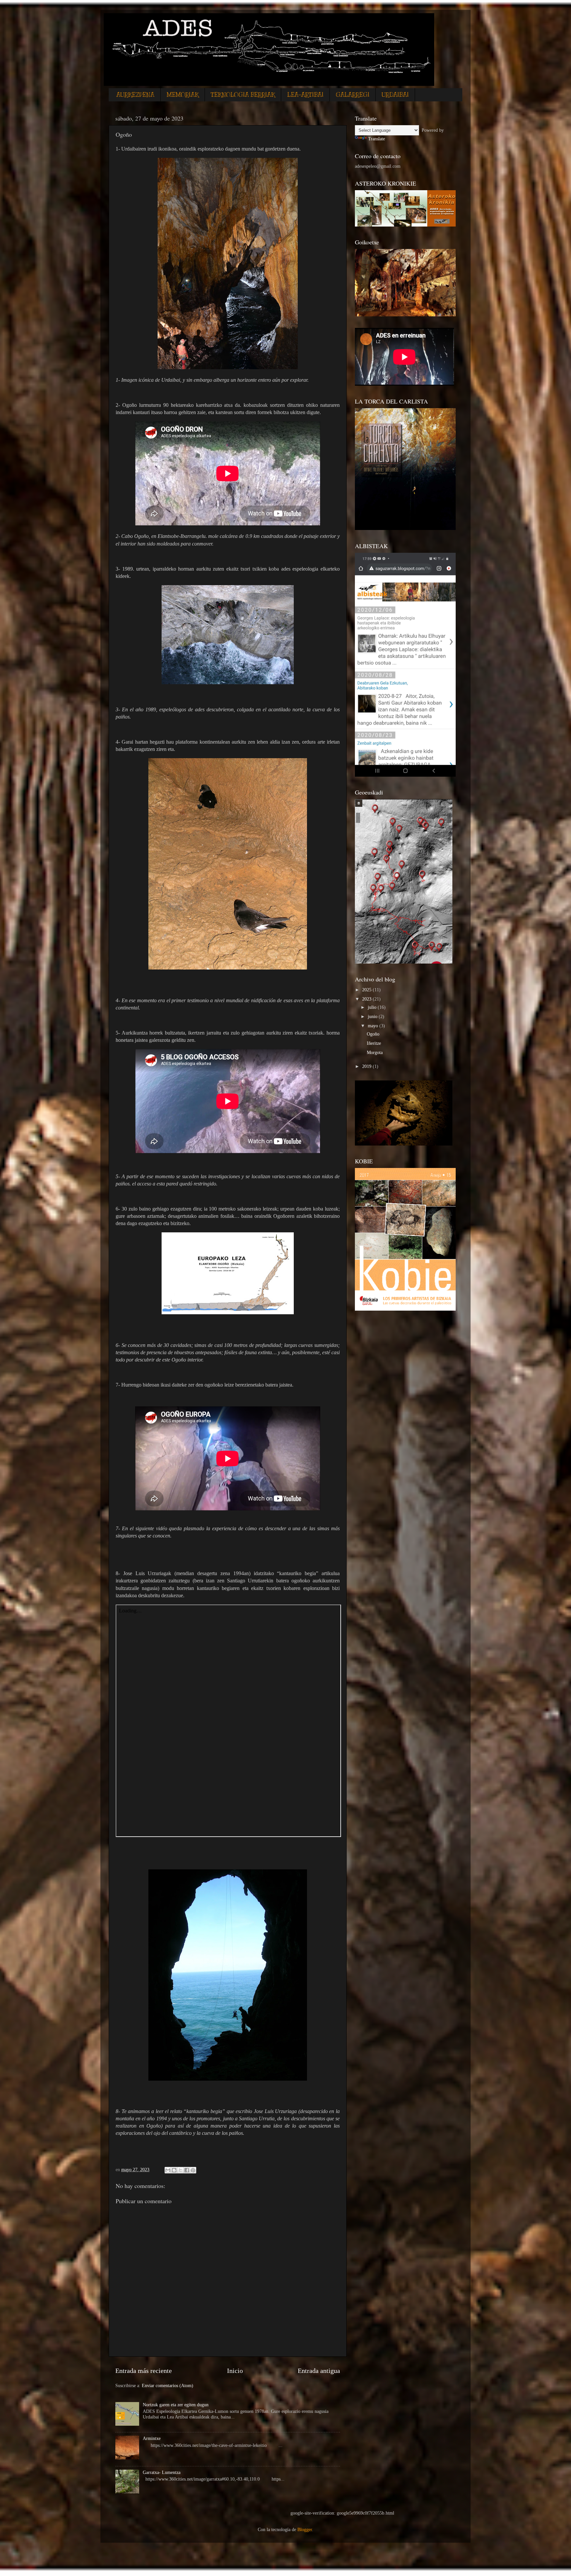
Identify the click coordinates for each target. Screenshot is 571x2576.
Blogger (305, 2529)
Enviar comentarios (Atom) (168, 2385)
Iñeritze (374, 1043)
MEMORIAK (183, 95)
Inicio (235, 2371)
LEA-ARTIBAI (305, 95)
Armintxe (152, 2438)
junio (373, 1016)
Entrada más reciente (144, 2371)
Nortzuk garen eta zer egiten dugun (176, 2405)
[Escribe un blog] (174, 2170)
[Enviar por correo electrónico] (168, 2170)
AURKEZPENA (135, 95)
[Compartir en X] (180, 2170)
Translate (377, 139)
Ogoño (373, 1034)
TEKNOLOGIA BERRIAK (243, 95)
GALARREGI (353, 95)
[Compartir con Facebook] (187, 2170)
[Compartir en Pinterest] (193, 2170)
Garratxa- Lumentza (162, 2472)
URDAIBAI (395, 95)
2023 (367, 999)
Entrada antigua (319, 2371)
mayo (374, 1026)
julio (373, 1007)
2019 (367, 1066)
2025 (367, 990)
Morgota (375, 1052)
